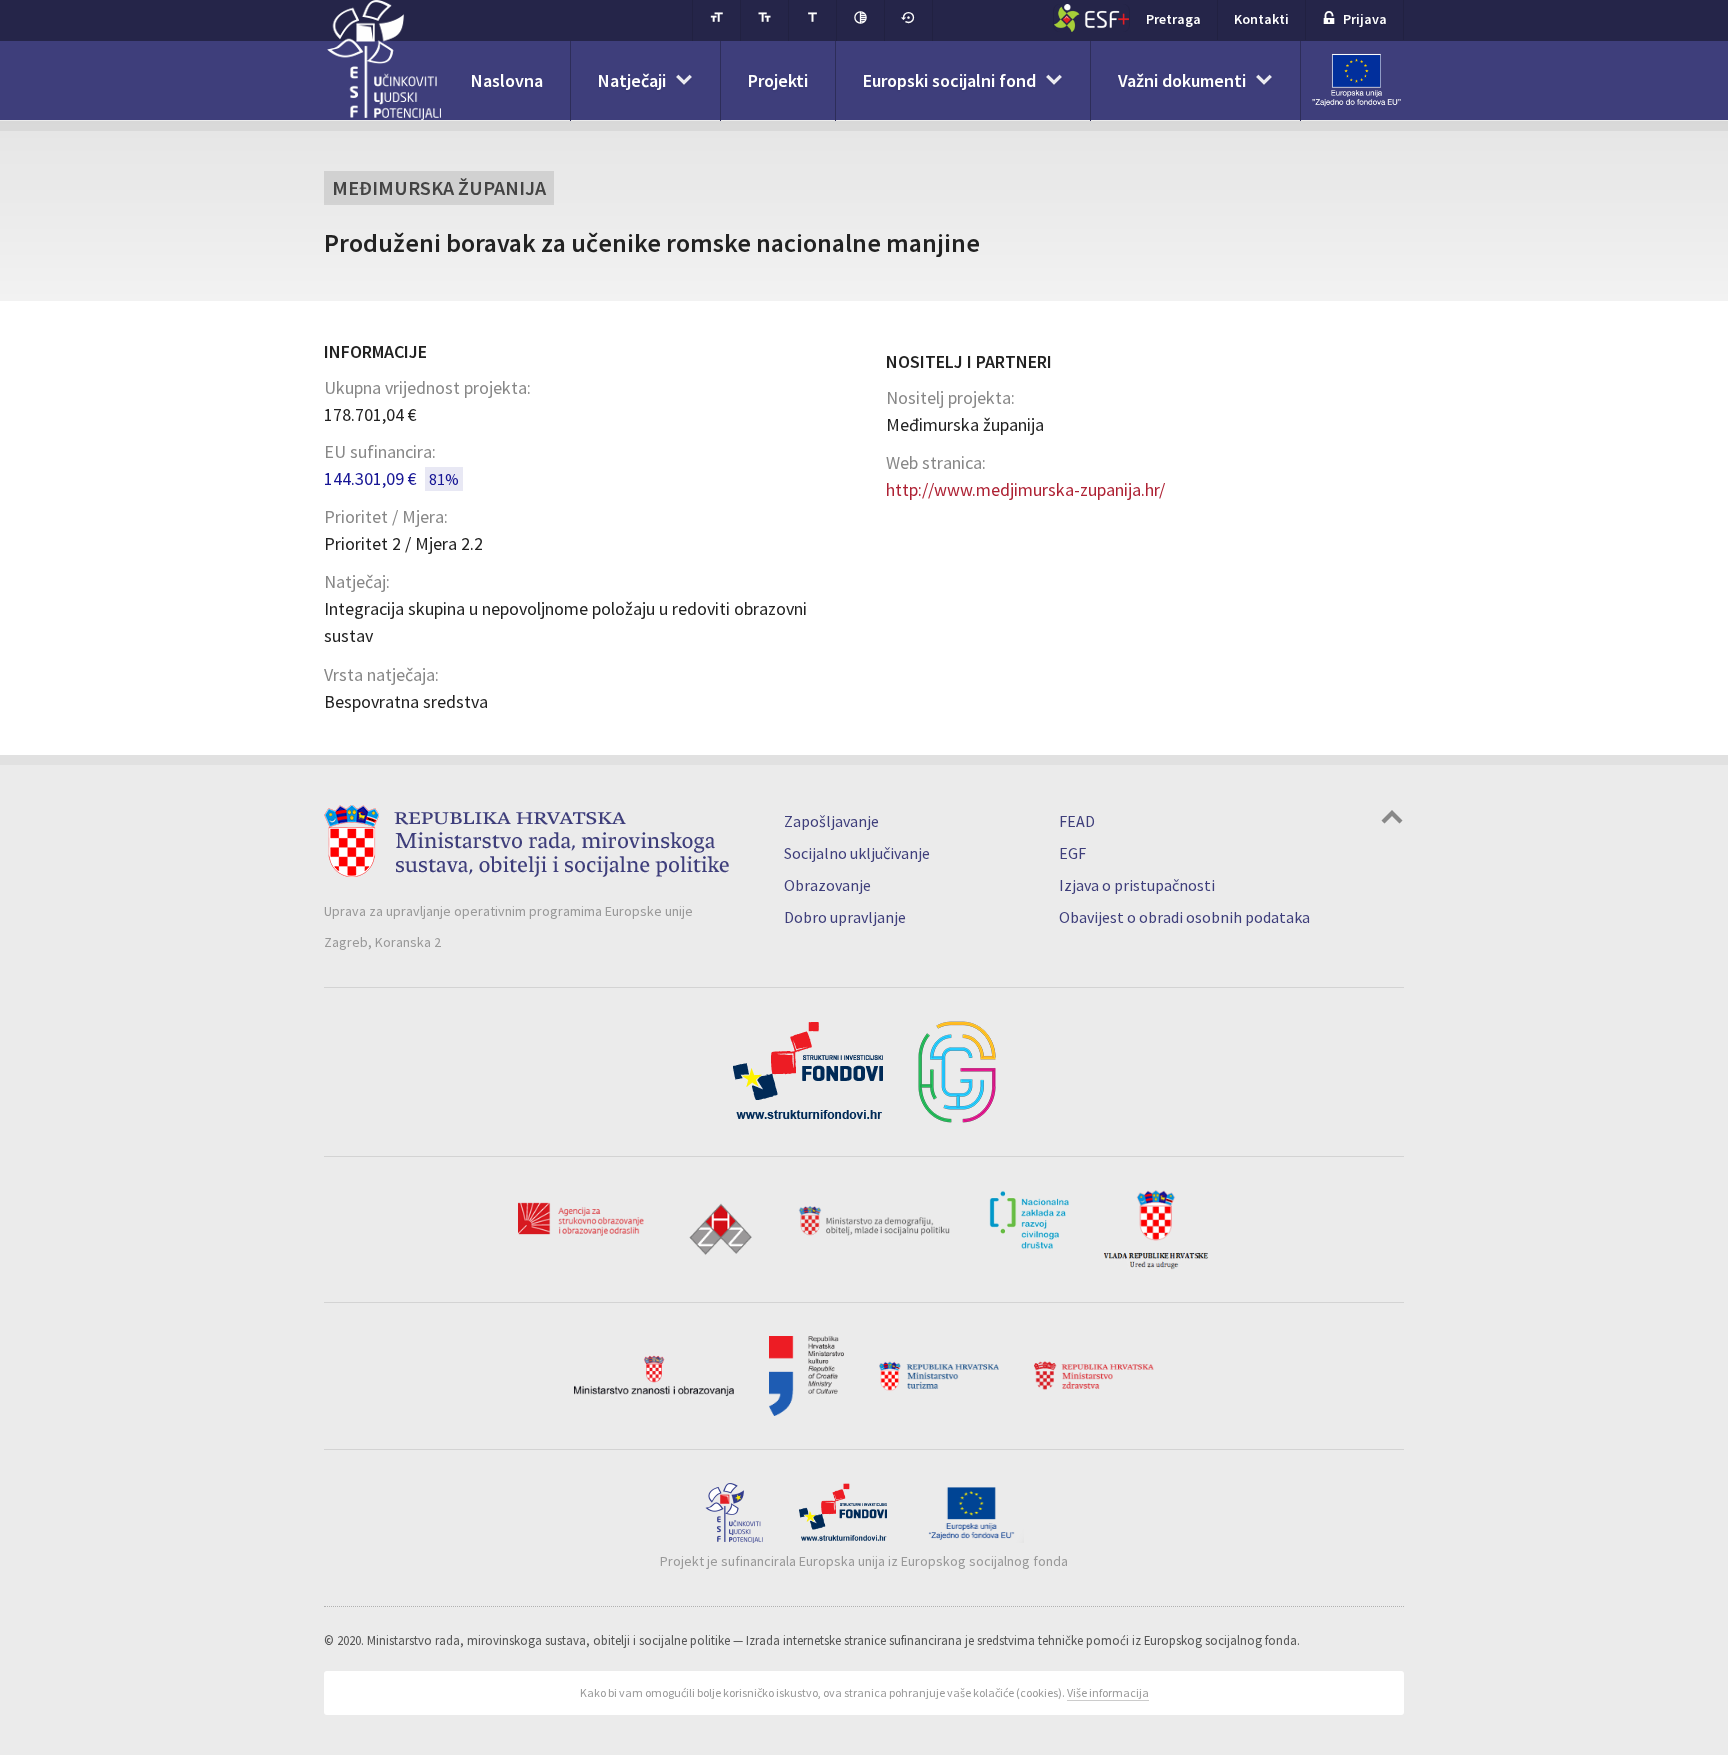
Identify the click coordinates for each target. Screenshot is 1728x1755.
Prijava (1365, 19)
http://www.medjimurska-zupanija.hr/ (1025, 489)
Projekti (778, 80)
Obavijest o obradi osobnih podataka (1184, 917)
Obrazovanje (827, 885)
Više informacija (1108, 1692)
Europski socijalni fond (949, 80)
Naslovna (507, 80)
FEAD (1077, 821)
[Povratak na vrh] (1392, 819)
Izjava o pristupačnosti (1137, 885)
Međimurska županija (439, 187)
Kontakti (1261, 19)
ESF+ (1091, 18)
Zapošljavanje (831, 821)
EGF (1072, 853)
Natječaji (632, 80)
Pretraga (1173, 19)
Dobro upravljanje (845, 917)
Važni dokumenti (1182, 80)
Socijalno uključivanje (857, 853)
